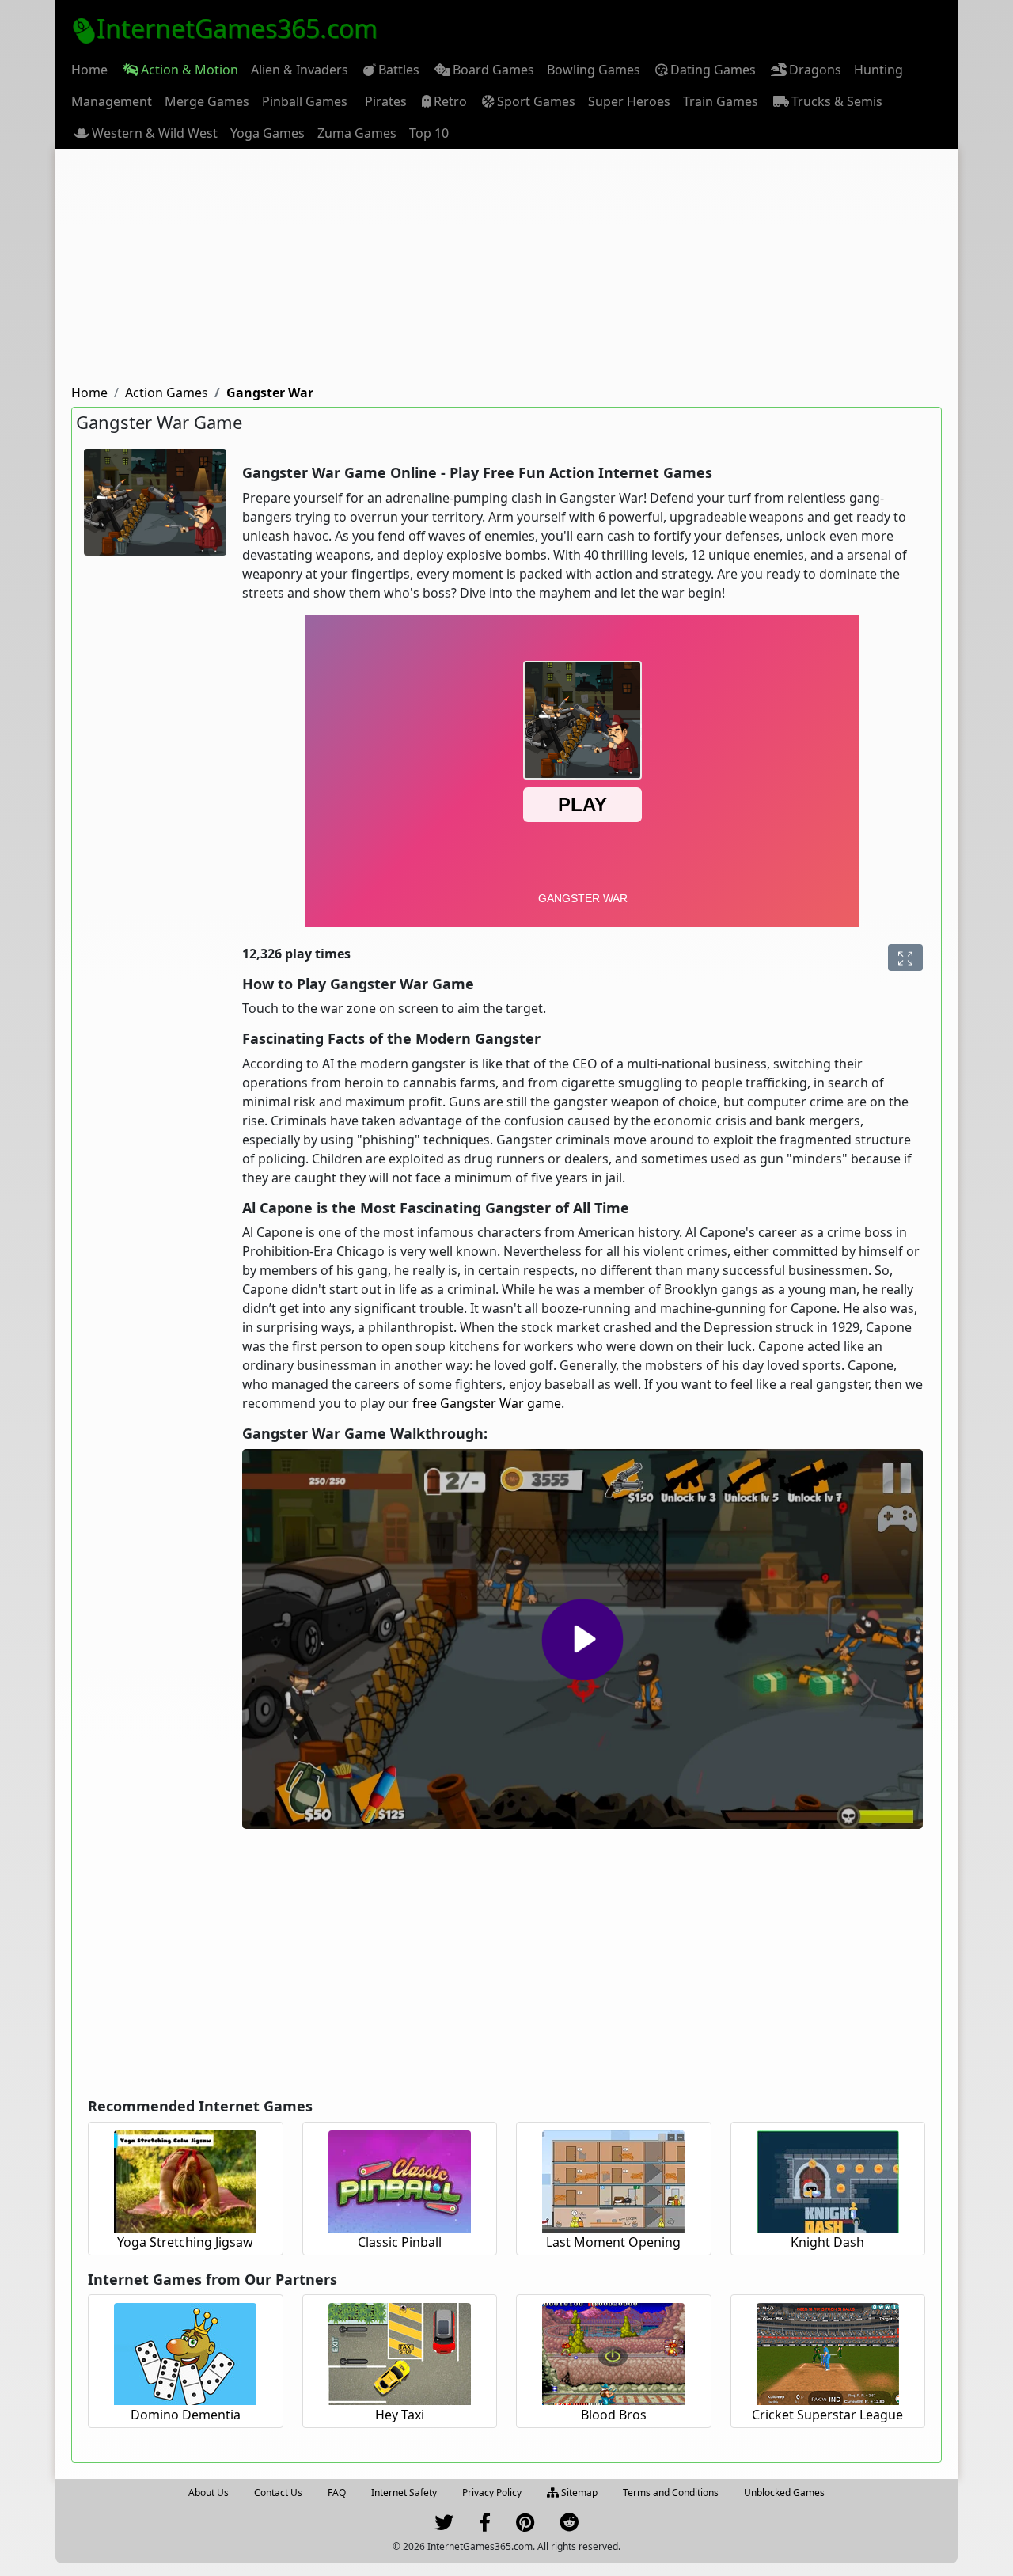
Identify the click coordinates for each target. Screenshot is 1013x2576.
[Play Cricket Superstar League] (828, 2352)
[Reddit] (569, 2526)
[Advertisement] (506, 267)
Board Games (493, 70)
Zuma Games (357, 133)
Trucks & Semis (837, 101)
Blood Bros (614, 2415)
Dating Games (713, 70)
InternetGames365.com (237, 28)
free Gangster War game (487, 1403)
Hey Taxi (400, 2415)
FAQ (337, 2493)
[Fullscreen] (905, 958)
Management (112, 101)
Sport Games (536, 101)
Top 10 (429, 133)
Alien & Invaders (300, 70)
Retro (450, 101)
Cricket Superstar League (827, 2415)
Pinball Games (305, 101)
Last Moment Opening (613, 2242)
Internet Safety (404, 2493)
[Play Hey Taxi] (400, 2352)
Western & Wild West (155, 133)
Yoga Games (267, 133)
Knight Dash (827, 2242)
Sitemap (578, 2493)
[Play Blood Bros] (613, 2352)
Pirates (386, 101)
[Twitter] (444, 2526)
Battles (399, 70)
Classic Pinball (400, 2242)
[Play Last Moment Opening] (613, 2179)
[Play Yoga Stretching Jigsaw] (185, 2179)
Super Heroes (629, 101)
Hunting (878, 70)
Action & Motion (190, 70)
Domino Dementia (186, 2415)
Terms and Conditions (671, 2493)
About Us (209, 2493)
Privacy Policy (492, 2493)
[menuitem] (89, 70)
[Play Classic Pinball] (400, 2179)
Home (89, 70)
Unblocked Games (784, 2493)
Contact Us (278, 2493)
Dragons (815, 70)
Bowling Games (594, 70)
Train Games (721, 101)
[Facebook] (485, 2526)
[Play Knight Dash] (828, 2179)
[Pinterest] (525, 2526)
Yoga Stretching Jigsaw (185, 2242)
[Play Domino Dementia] (185, 2352)
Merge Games (207, 101)
